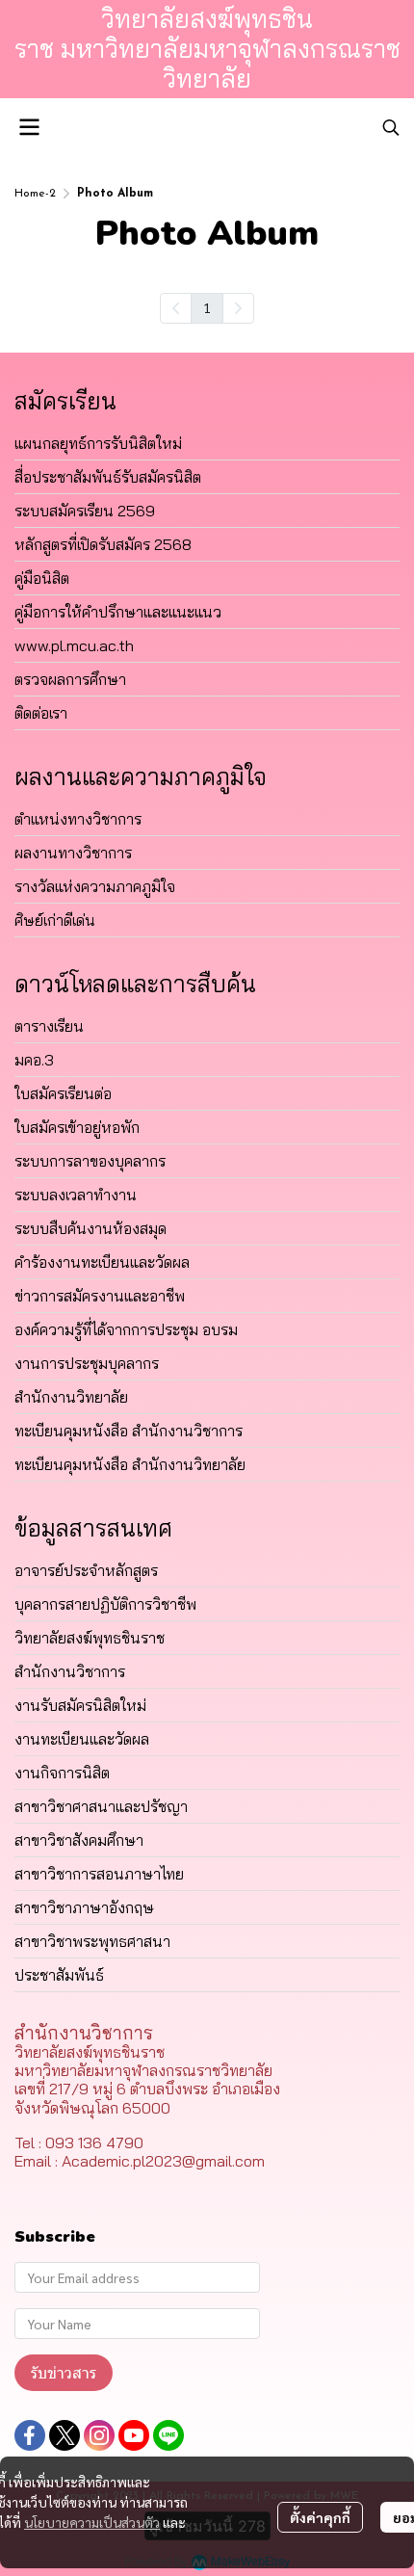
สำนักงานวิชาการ (70, 1671)
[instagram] (99, 2435)
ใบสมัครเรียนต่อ (63, 1093)
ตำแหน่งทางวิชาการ (78, 819)
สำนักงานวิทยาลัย (71, 1397)
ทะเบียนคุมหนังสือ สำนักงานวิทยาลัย (130, 1464)
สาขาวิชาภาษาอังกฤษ (84, 1907)
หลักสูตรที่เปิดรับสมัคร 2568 (103, 544)
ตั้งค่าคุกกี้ (320, 2517)
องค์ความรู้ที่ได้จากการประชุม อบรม (126, 1329)
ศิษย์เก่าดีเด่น (55, 920)
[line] (168, 2435)
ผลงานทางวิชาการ (73, 853)
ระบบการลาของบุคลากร (90, 1161)
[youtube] (134, 2435)
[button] (391, 127)
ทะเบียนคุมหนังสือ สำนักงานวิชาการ (129, 1431)
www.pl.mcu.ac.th (74, 645)
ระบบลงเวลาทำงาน (76, 1195)
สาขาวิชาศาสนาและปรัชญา (101, 1806)
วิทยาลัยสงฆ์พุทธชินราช (90, 1638)
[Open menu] (29, 127)
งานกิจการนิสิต (62, 1773)
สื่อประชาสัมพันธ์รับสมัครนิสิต (108, 477)
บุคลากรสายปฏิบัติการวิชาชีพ (105, 1604)
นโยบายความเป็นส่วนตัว (92, 2522)
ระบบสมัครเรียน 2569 (85, 511)
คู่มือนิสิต (42, 578)
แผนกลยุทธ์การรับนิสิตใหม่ (98, 443)
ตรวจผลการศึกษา (70, 679)
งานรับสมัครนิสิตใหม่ (80, 1705)
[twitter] (65, 2435)
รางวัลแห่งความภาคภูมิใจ (95, 886)
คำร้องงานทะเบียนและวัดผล (102, 1262)
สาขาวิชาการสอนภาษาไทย (99, 1874)
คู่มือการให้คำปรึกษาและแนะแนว (118, 612)
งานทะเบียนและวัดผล (82, 1739)
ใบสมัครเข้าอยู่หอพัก (77, 1127)
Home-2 (35, 194)
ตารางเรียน (49, 1026)
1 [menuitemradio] (207, 307)
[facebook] (30, 2435)
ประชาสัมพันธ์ (59, 1975)
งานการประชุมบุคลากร (87, 1363)
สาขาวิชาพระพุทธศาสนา (92, 1941)
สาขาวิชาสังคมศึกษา (79, 1840)
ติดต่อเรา (41, 713)
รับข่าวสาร (64, 2372)
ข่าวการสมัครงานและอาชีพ (100, 1296)
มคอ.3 (34, 1060)
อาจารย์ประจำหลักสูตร (86, 1570)
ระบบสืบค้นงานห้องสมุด (91, 1228)
